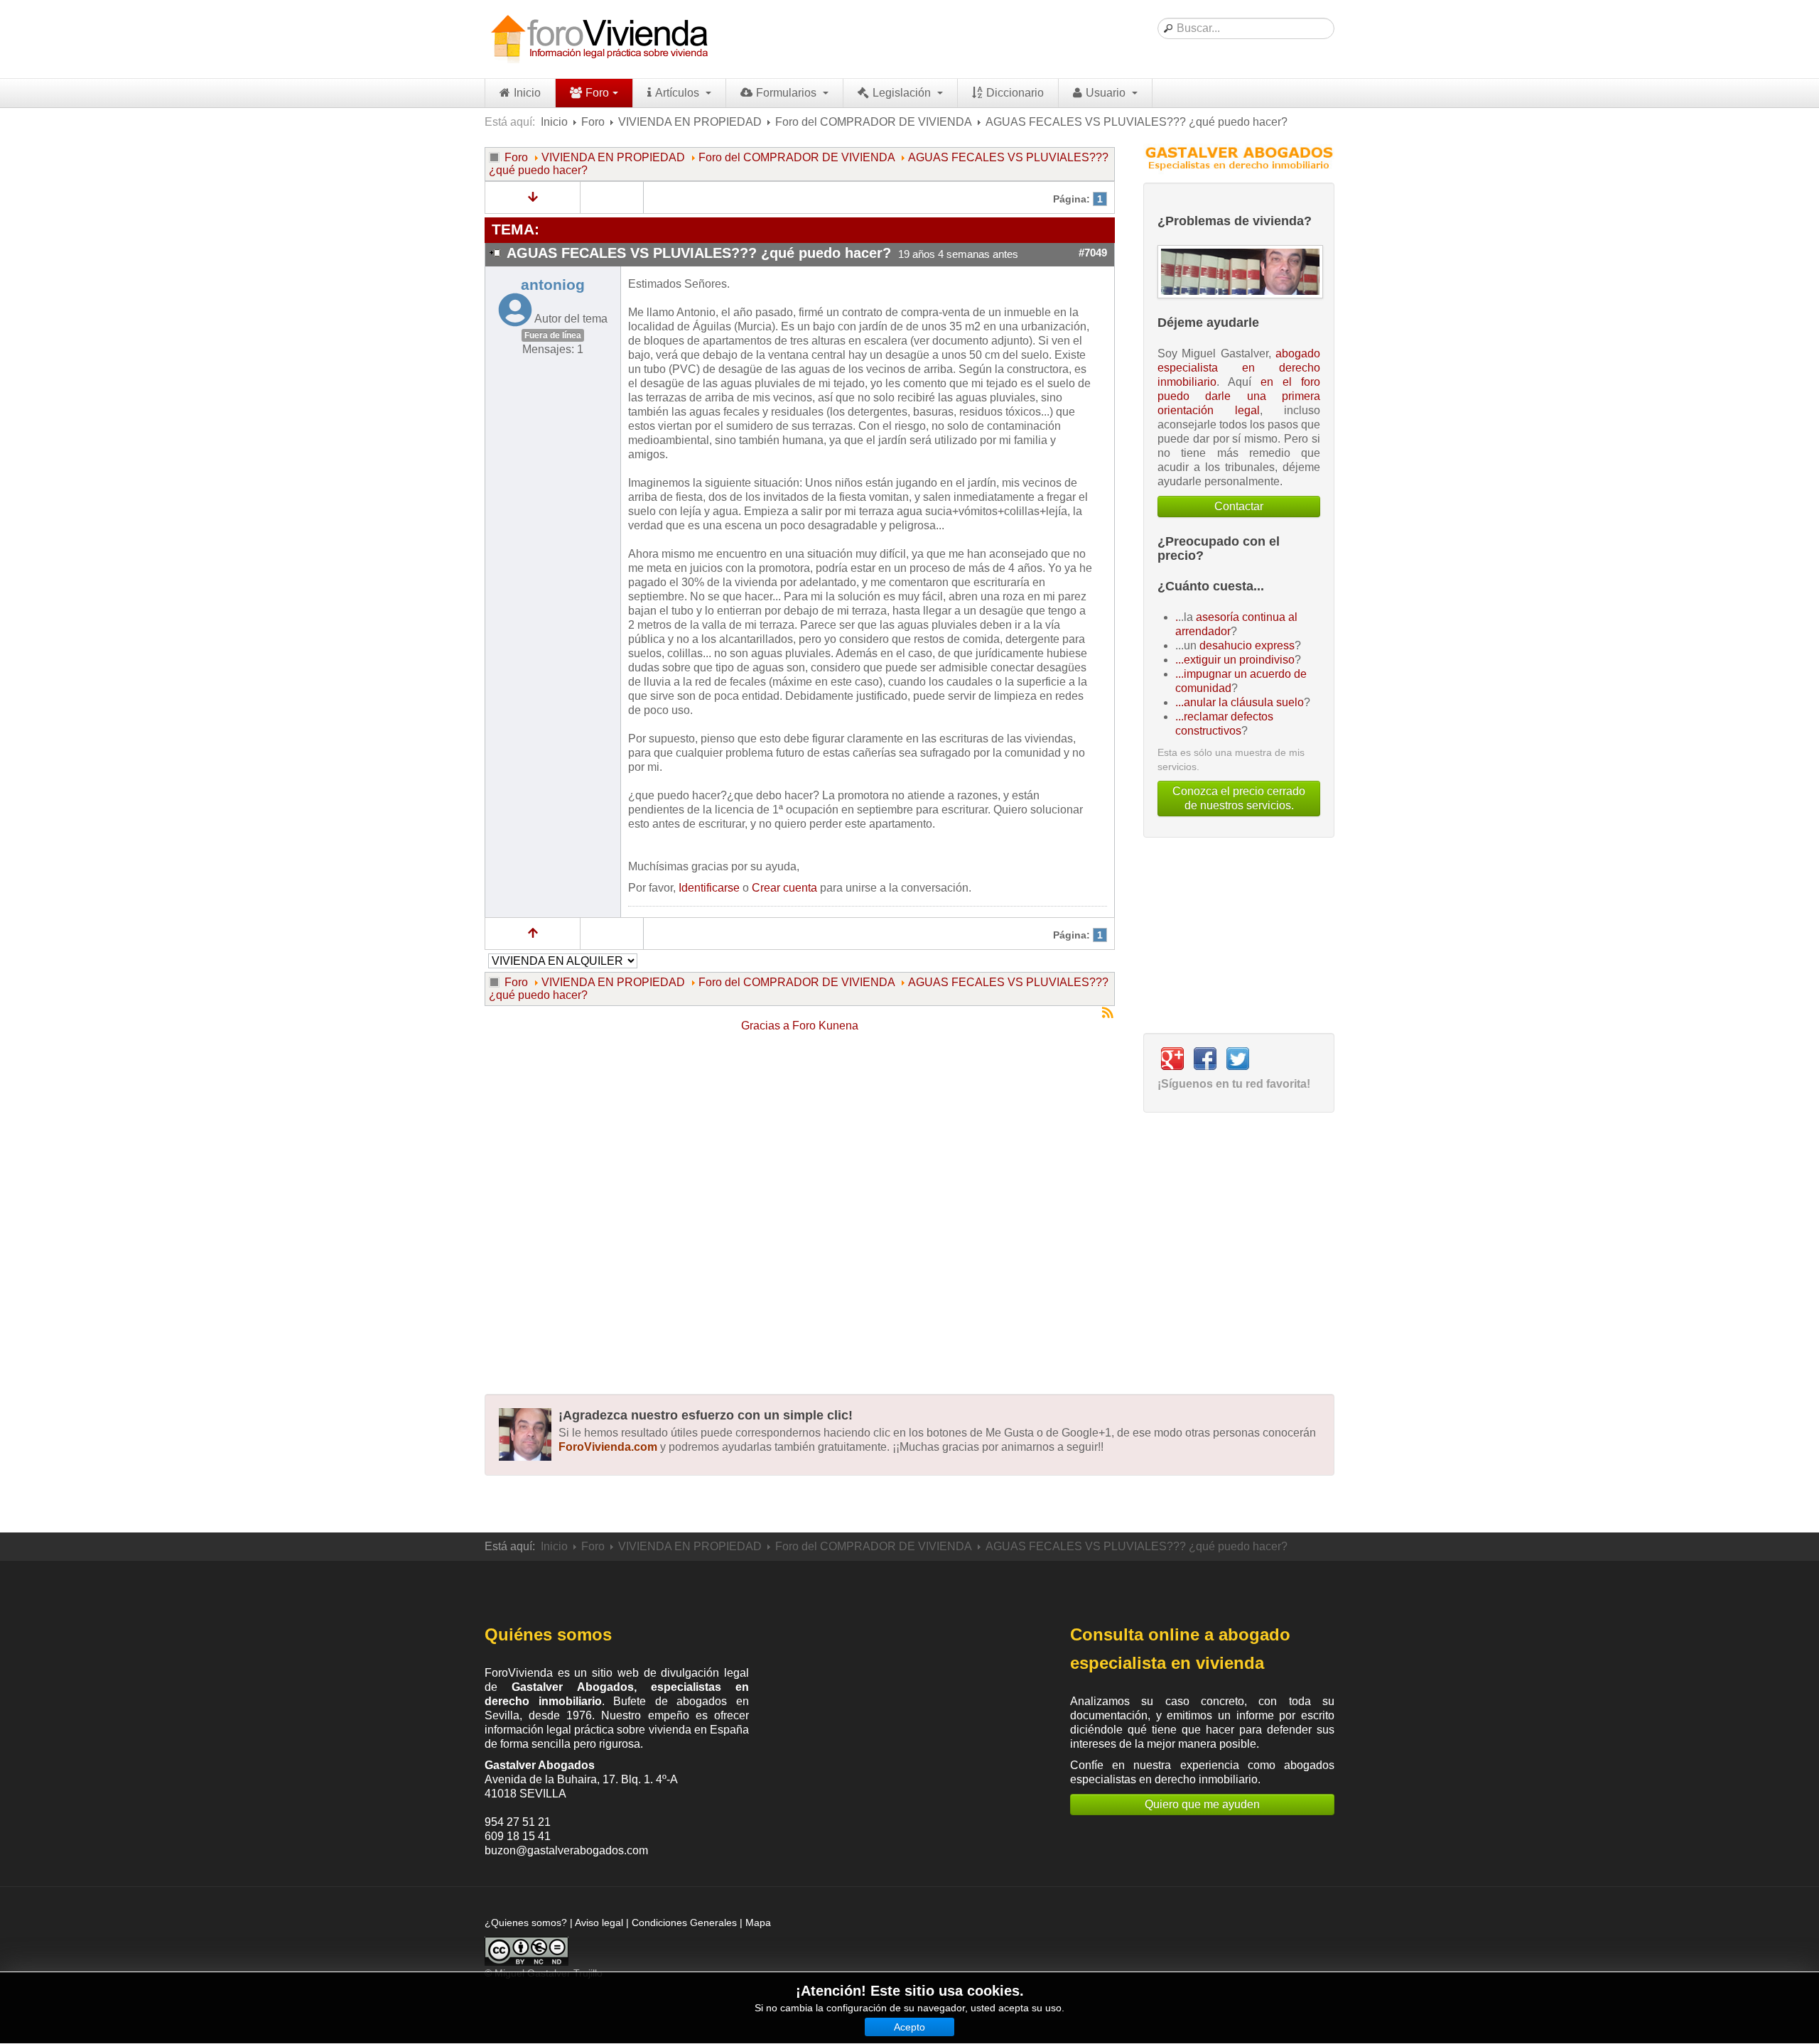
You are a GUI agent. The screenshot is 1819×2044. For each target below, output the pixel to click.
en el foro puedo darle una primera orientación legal (1239, 396)
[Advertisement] (800, 1205)
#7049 (1093, 253)
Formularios (788, 93)
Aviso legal (599, 1923)
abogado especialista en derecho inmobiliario (1239, 368)
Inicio (527, 93)
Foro (597, 93)
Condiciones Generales (684, 1923)
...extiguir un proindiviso (1235, 660)
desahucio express (1247, 645)
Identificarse (709, 888)
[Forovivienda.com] (598, 39)
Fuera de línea (553, 335)
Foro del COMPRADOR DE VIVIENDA (874, 122)
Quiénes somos (548, 1634)
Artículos (679, 93)
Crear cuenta (784, 888)
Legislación (903, 93)
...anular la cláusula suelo (1240, 702)
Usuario (1107, 93)
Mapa (758, 1923)
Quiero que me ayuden (1202, 1804)
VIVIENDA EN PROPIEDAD (690, 122)
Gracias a (765, 1026)
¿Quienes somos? (526, 1923)
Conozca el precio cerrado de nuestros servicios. (1239, 798)
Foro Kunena (825, 1026)
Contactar (1239, 506)
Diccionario (1015, 93)
